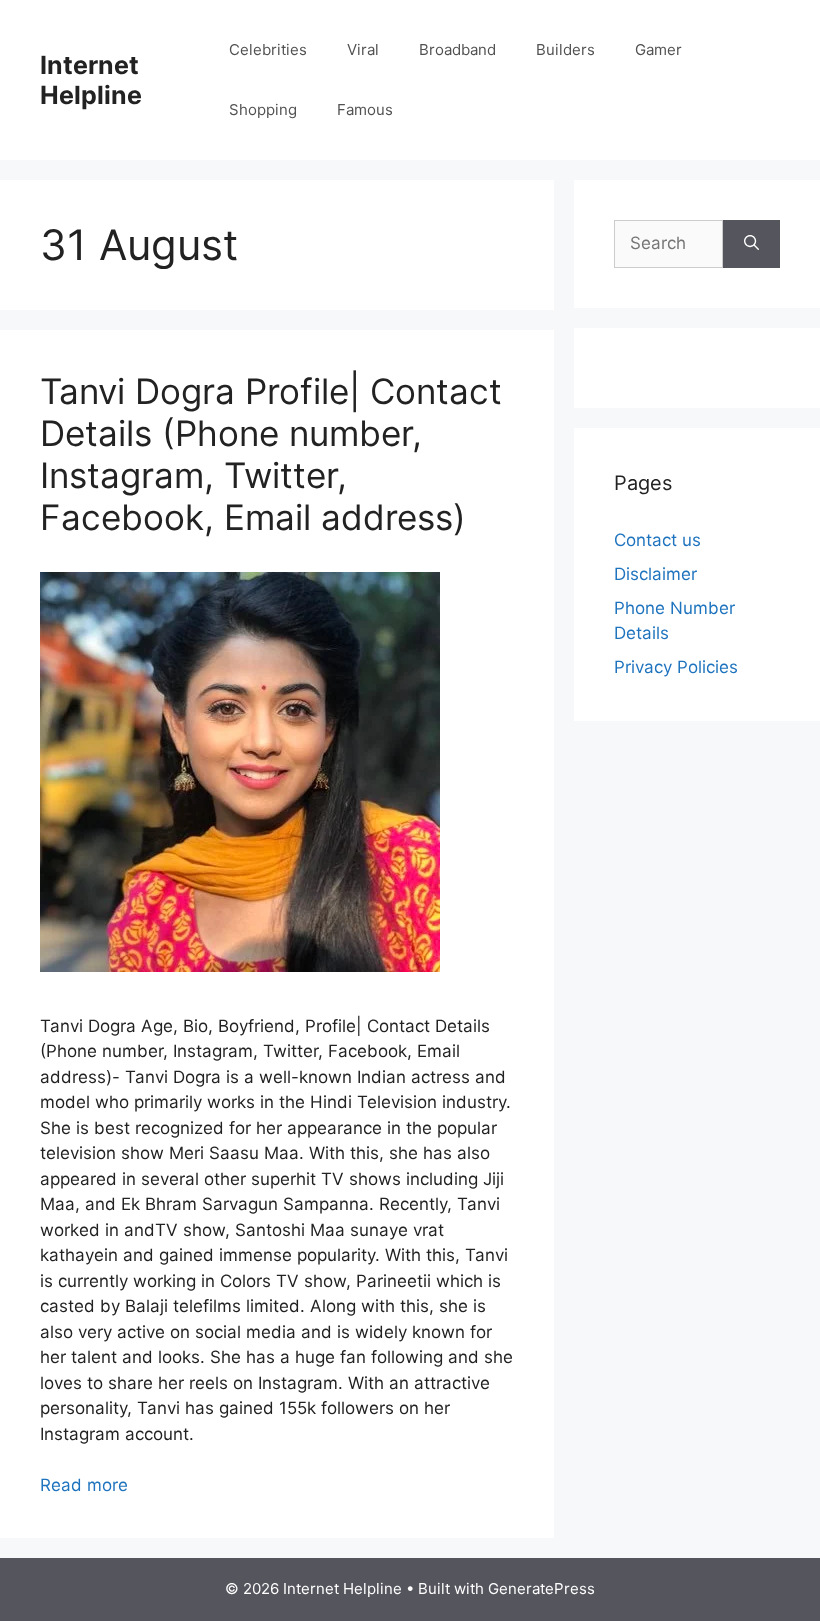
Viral (363, 49)
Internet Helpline (91, 80)
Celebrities (268, 49)
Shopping (263, 109)
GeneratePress (541, 1588)
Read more (84, 1485)
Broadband (457, 49)
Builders (565, 49)
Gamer (658, 49)
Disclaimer (655, 574)
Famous (365, 109)
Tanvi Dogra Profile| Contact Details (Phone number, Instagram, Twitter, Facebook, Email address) (271, 454)
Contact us (657, 540)
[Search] (751, 244)
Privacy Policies (676, 667)
